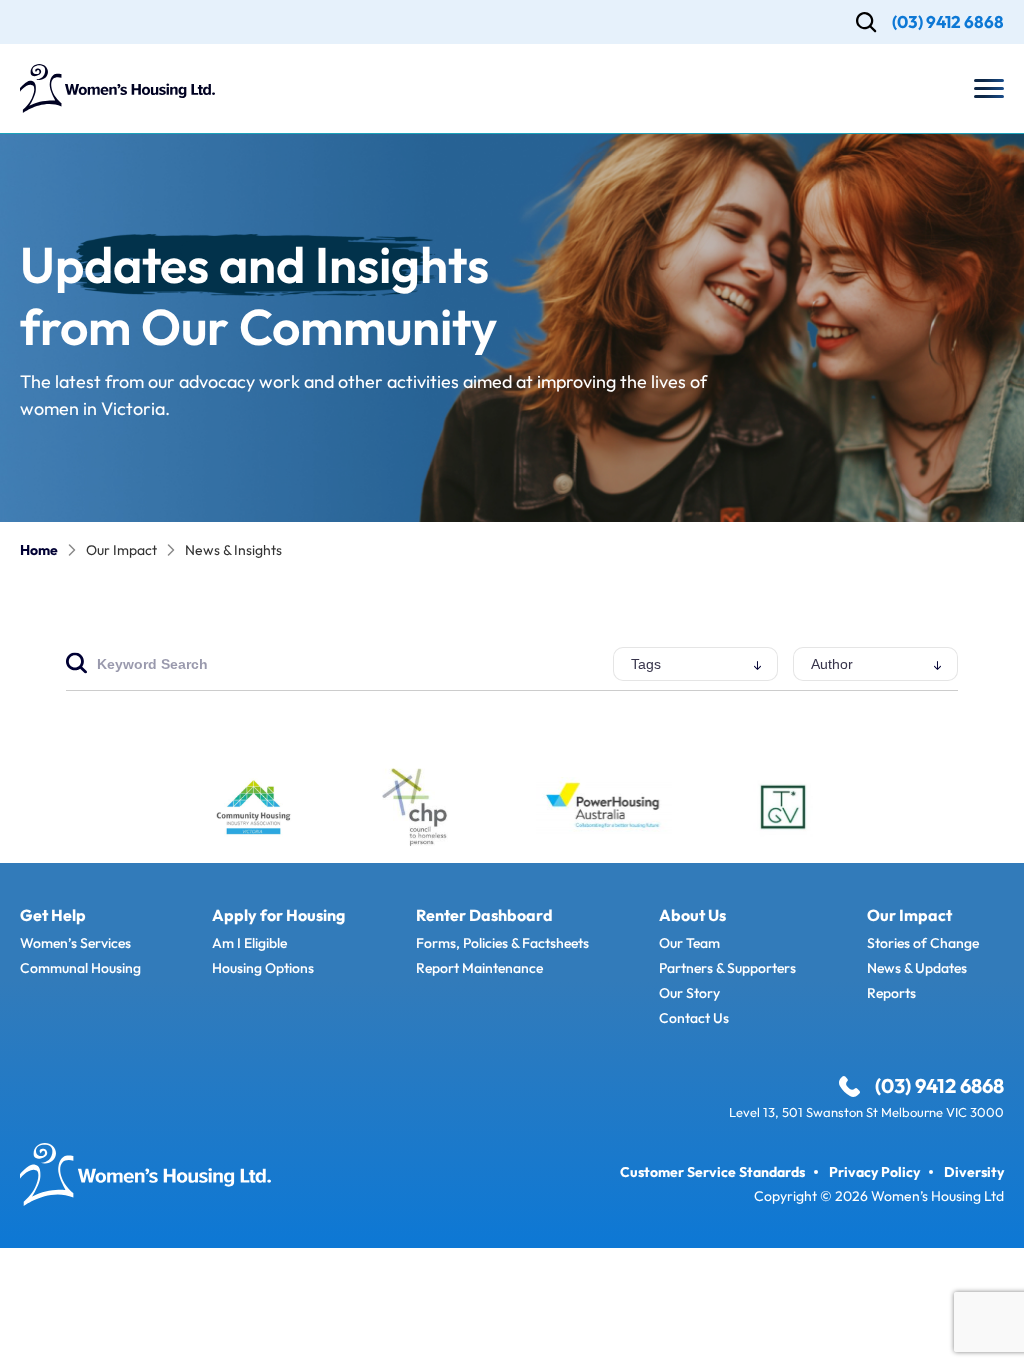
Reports (891, 993)
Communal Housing (80, 968)
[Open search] (866, 22)
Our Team (689, 943)
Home (39, 550)
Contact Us (694, 1018)
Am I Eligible (249, 943)
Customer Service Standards (712, 1172)
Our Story (689, 993)
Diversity (974, 1172)
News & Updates (917, 968)
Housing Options (263, 968)
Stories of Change (923, 943)
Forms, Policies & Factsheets (502, 943)
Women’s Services (75, 943)
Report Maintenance (479, 968)
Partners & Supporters (727, 968)
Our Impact (121, 550)
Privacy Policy (874, 1172)
